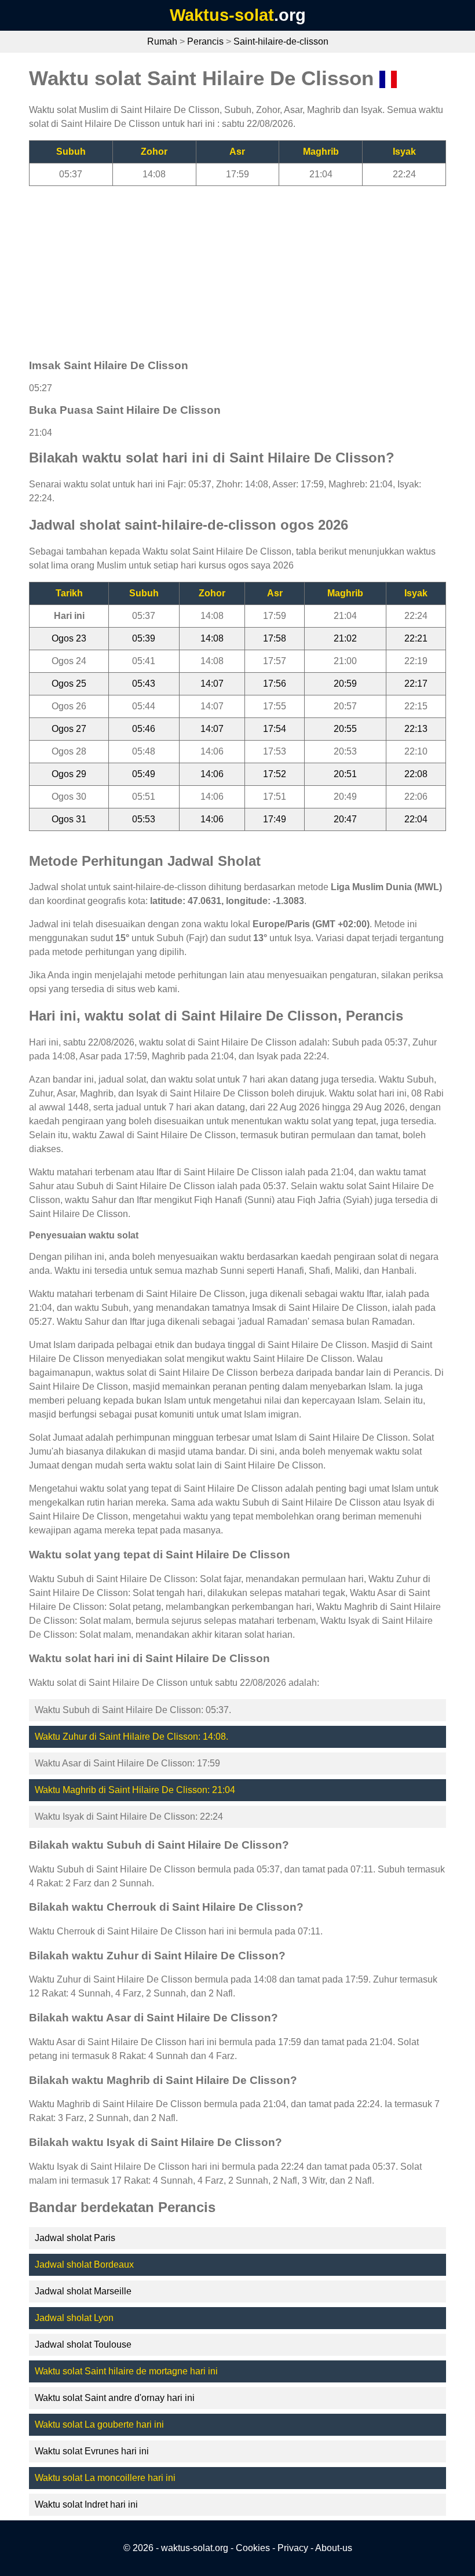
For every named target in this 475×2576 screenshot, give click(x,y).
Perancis (205, 41)
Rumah (162, 41)
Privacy (293, 2548)
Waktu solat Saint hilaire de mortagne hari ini (126, 2371)
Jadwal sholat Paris (75, 2238)
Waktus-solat (222, 15)
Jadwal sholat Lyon (74, 2318)
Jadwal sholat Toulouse (83, 2344)
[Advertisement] (237, 267)
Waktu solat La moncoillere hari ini (105, 2478)
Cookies (253, 2548)
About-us (334, 2548)
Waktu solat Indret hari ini (86, 2504)
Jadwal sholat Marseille (83, 2291)
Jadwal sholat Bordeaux (84, 2265)
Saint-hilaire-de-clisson (281, 41)
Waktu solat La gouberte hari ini (99, 2424)
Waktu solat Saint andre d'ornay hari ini (115, 2398)
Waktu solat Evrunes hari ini (92, 2451)
